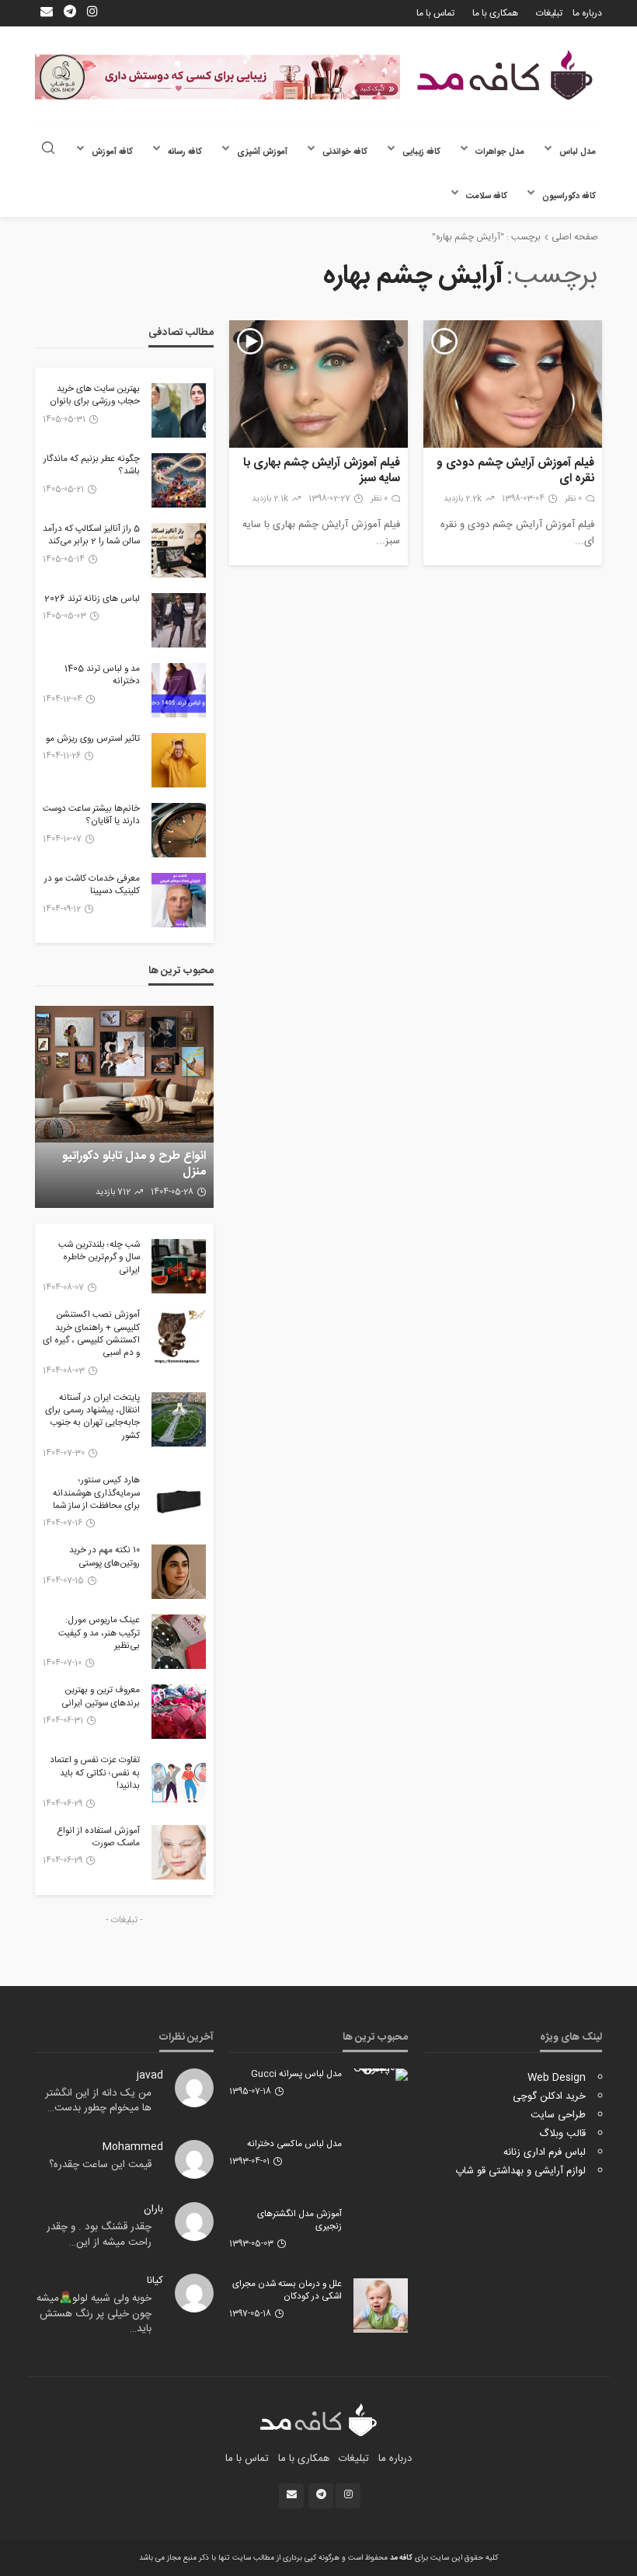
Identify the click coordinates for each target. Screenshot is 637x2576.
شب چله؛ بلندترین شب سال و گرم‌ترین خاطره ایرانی (99, 1258)
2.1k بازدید (270, 499)
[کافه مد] (505, 75)
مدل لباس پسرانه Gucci (296, 2075)
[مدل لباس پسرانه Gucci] (381, 2075)
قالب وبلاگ (562, 2134)
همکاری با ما (495, 13)
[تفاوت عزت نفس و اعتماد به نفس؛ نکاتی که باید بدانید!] (179, 1782)
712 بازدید (113, 1192)
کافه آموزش (112, 152)
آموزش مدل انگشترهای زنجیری (299, 2221)
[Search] (48, 150)
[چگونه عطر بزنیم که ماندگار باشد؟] (179, 480)
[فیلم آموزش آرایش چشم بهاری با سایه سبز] (318, 384)
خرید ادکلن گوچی (549, 2096)
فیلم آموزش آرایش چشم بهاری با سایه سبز (322, 471)
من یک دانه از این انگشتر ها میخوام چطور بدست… (98, 2101)
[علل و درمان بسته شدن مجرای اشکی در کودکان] (381, 2305)
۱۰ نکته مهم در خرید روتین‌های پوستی (104, 1557)
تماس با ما (435, 13)
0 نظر (573, 499)
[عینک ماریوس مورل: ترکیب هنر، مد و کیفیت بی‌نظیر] (179, 1642)
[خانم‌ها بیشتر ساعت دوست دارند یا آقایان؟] (179, 830)
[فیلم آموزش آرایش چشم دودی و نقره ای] (513, 384)
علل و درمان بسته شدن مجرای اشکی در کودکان (287, 2291)
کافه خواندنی (345, 152)
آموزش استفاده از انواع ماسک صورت (98, 1838)
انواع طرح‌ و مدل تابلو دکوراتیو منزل (134, 1164)
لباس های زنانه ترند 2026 (92, 599)
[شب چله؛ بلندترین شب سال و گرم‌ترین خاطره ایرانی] (179, 1266)
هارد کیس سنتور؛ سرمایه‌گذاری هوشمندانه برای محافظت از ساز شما (96, 1494)
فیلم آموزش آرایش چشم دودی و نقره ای (515, 471)
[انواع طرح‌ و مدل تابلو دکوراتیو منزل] (124, 1107)
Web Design (557, 2078)
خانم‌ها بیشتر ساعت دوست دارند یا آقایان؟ (91, 816)
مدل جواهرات (500, 152)
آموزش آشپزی (262, 152)
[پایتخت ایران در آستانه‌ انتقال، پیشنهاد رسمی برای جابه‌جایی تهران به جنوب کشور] (179, 1419)
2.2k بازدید (463, 499)
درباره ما (587, 13)
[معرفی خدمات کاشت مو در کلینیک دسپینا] (179, 900)
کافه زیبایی (421, 152)
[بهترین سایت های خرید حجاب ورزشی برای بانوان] (179, 410)
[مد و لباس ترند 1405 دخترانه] (179, 690)
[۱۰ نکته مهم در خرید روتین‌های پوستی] (179, 1572)
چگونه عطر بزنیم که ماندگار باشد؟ (92, 466)
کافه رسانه (185, 152)
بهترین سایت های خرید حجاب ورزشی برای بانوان (95, 396)
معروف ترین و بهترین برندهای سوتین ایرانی (101, 1697)
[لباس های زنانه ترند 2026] (179, 620)
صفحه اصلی (575, 237)
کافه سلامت (487, 196)
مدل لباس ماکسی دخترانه (294, 2145)
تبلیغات (549, 13)
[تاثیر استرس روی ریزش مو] (179, 760)
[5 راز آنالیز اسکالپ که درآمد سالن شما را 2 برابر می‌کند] (179, 550)
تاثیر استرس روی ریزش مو (93, 739)
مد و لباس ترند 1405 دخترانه (102, 676)
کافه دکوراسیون (569, 196)
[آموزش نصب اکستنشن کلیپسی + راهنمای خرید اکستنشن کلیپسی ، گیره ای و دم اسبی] (179, 1336)
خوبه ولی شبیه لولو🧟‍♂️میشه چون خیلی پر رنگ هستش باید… (94, 2314)
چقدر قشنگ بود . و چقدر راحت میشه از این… (99, 2235)
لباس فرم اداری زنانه (545, 2152)
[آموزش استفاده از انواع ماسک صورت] (179, 1852)
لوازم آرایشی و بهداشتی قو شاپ (520, 2171)
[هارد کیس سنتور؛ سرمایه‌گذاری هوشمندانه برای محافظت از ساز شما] (179, 1502)
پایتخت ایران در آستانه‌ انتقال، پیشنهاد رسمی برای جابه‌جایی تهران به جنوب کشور (92, 1418)
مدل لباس (578, 152)
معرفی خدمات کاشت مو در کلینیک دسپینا (92, 886)
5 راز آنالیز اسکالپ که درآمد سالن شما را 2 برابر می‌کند (91, 536)
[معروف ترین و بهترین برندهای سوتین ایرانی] (179, 1712)
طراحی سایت (558, 2115)
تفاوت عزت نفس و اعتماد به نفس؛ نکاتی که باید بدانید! (95, 1773)
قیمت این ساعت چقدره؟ (100, 2165)
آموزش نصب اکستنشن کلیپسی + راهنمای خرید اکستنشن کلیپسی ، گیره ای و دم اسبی (91, 1335)
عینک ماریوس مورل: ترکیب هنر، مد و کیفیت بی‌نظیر (99, 1634)
